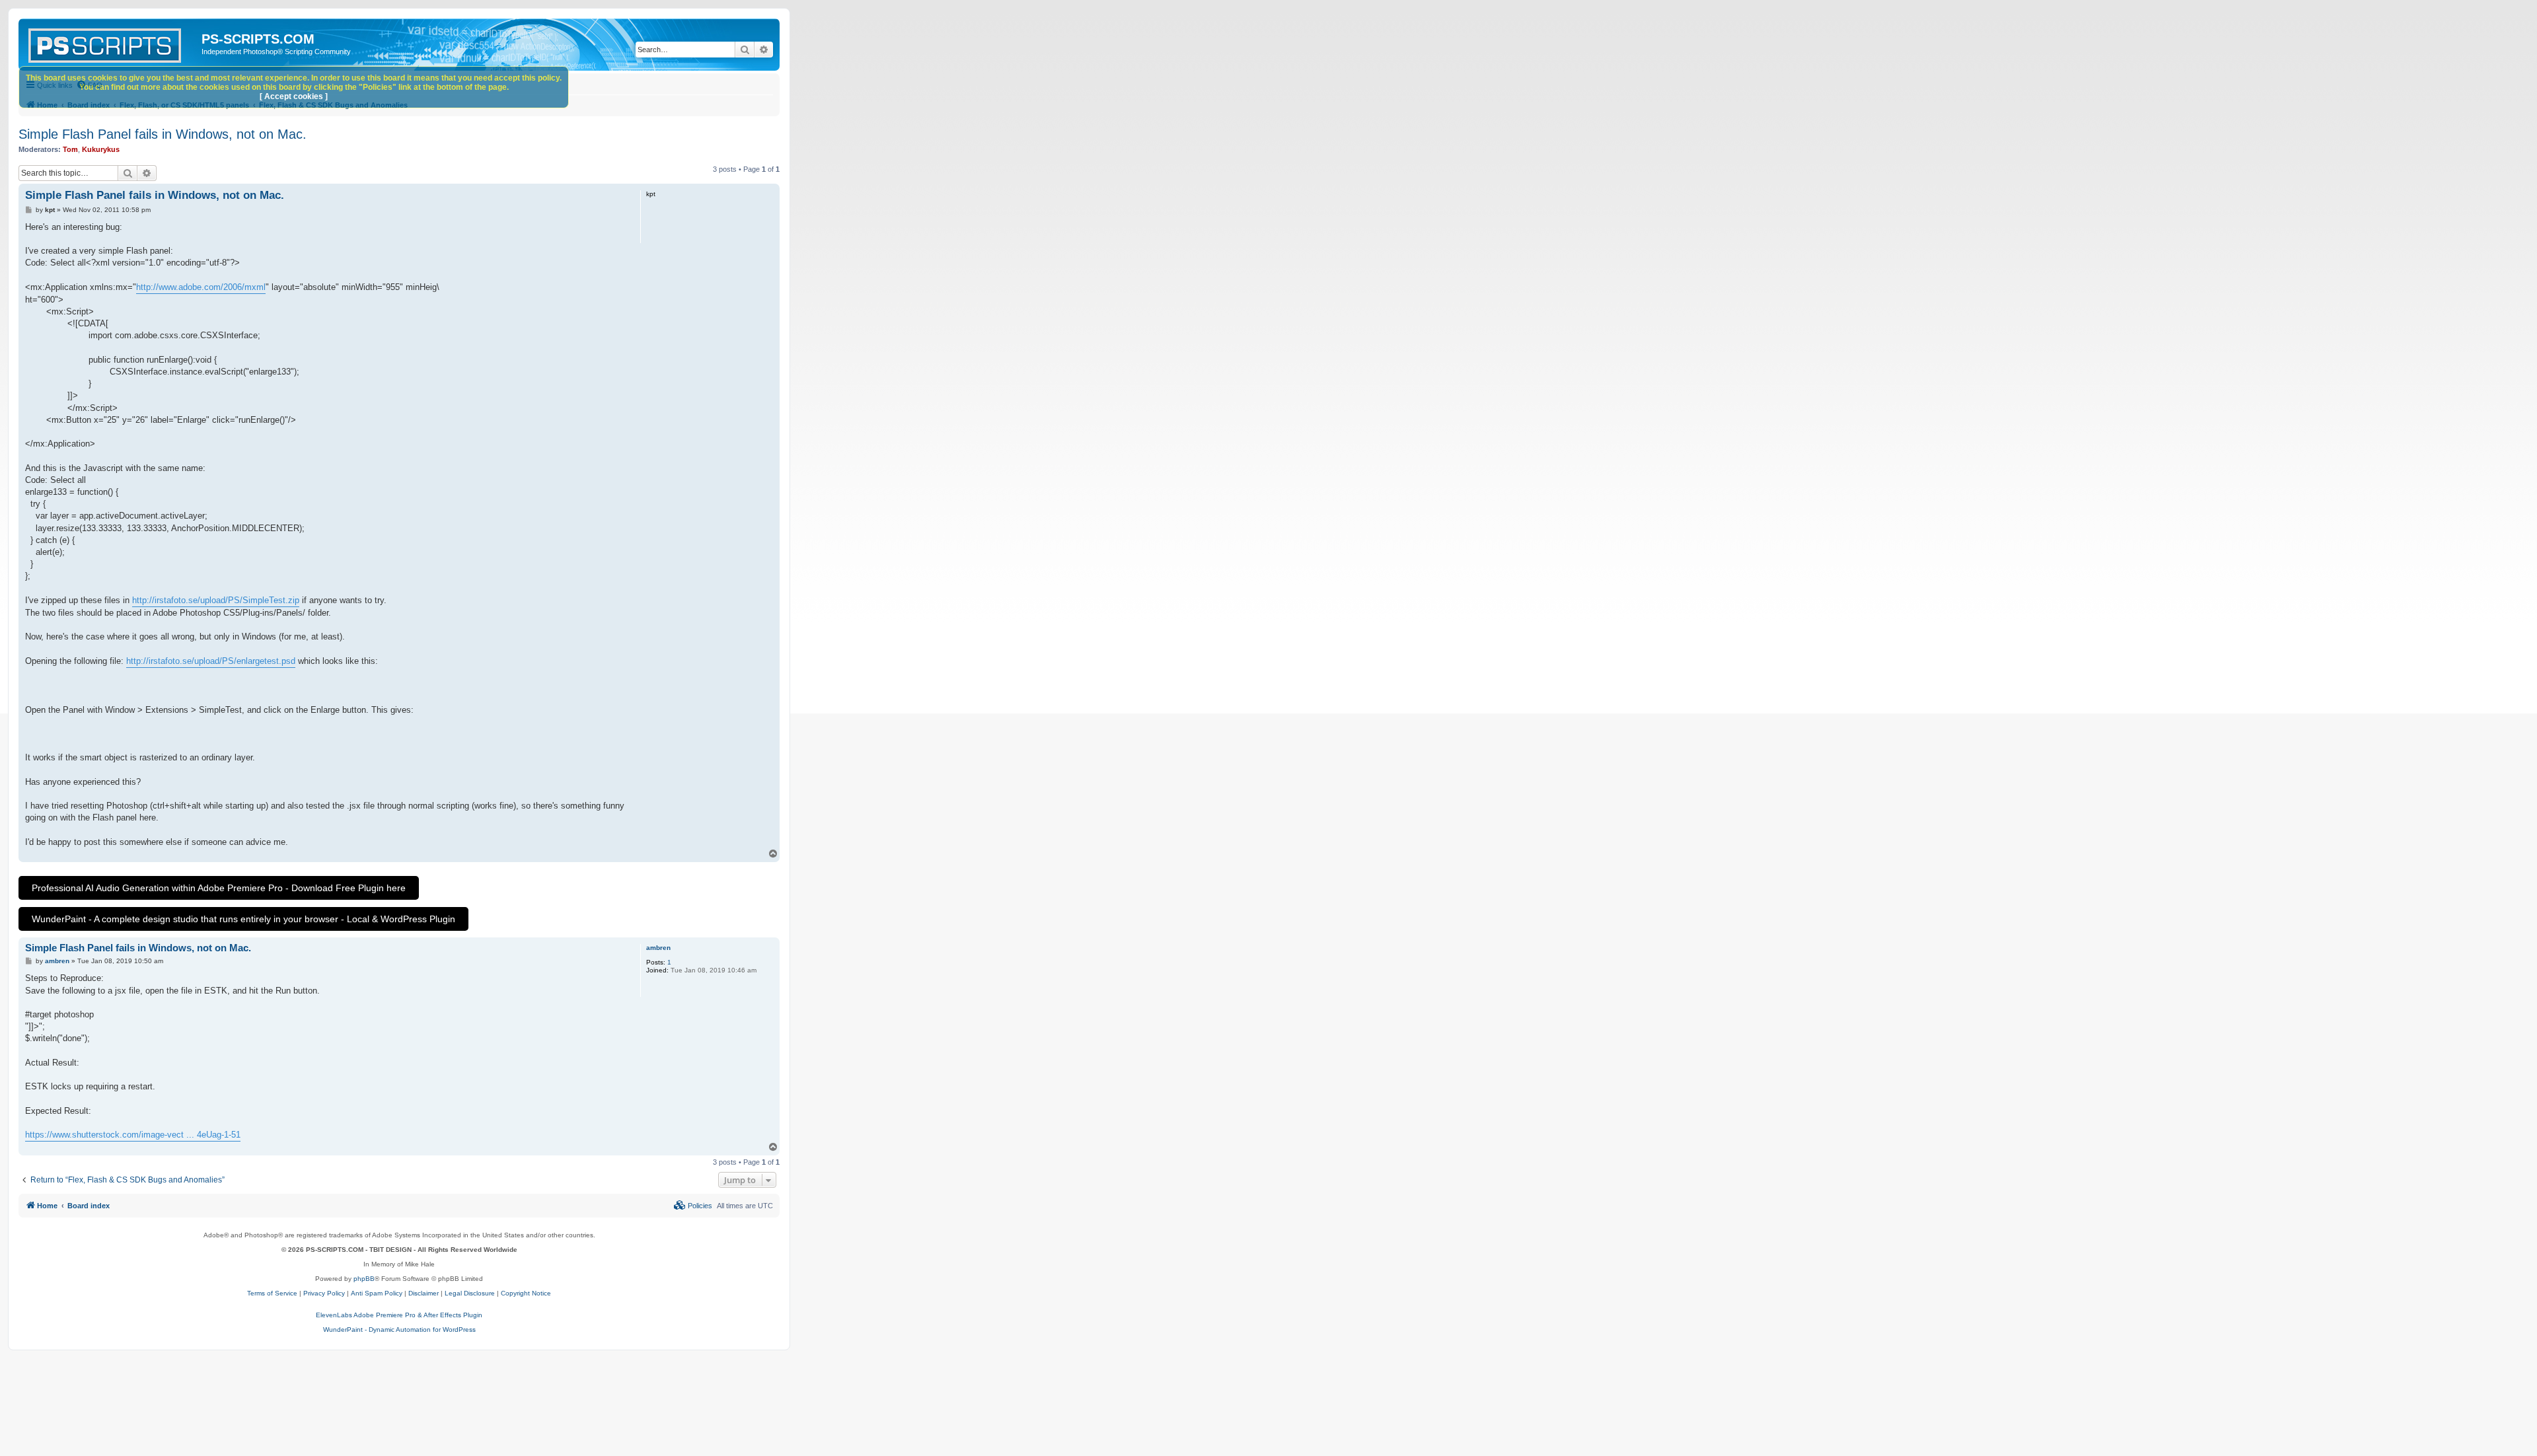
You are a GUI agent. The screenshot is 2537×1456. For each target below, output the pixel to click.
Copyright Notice (526, 1293)
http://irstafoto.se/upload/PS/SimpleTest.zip (216, 600)
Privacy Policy (324, 1293)
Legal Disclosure (470, 1293)
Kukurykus (101, 149)
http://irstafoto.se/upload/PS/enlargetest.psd (211, 661)
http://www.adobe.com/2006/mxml (201, 287)
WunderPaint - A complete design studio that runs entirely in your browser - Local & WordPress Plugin (243, 919)
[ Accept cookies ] (294, 96)
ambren (658, 948)
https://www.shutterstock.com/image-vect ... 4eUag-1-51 (133, 1135)
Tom (70, 149)
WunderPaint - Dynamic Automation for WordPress (399, 1329)
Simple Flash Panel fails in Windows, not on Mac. (163, 134)
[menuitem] (693, 1206)
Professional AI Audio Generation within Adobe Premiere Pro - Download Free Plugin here (219, 888)
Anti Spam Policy (377, 1293)
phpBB (364, 1279)
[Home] (112, 43)
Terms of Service (272, 1293)
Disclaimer (423, 1293)
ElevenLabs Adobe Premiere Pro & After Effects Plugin (399, 1315)
